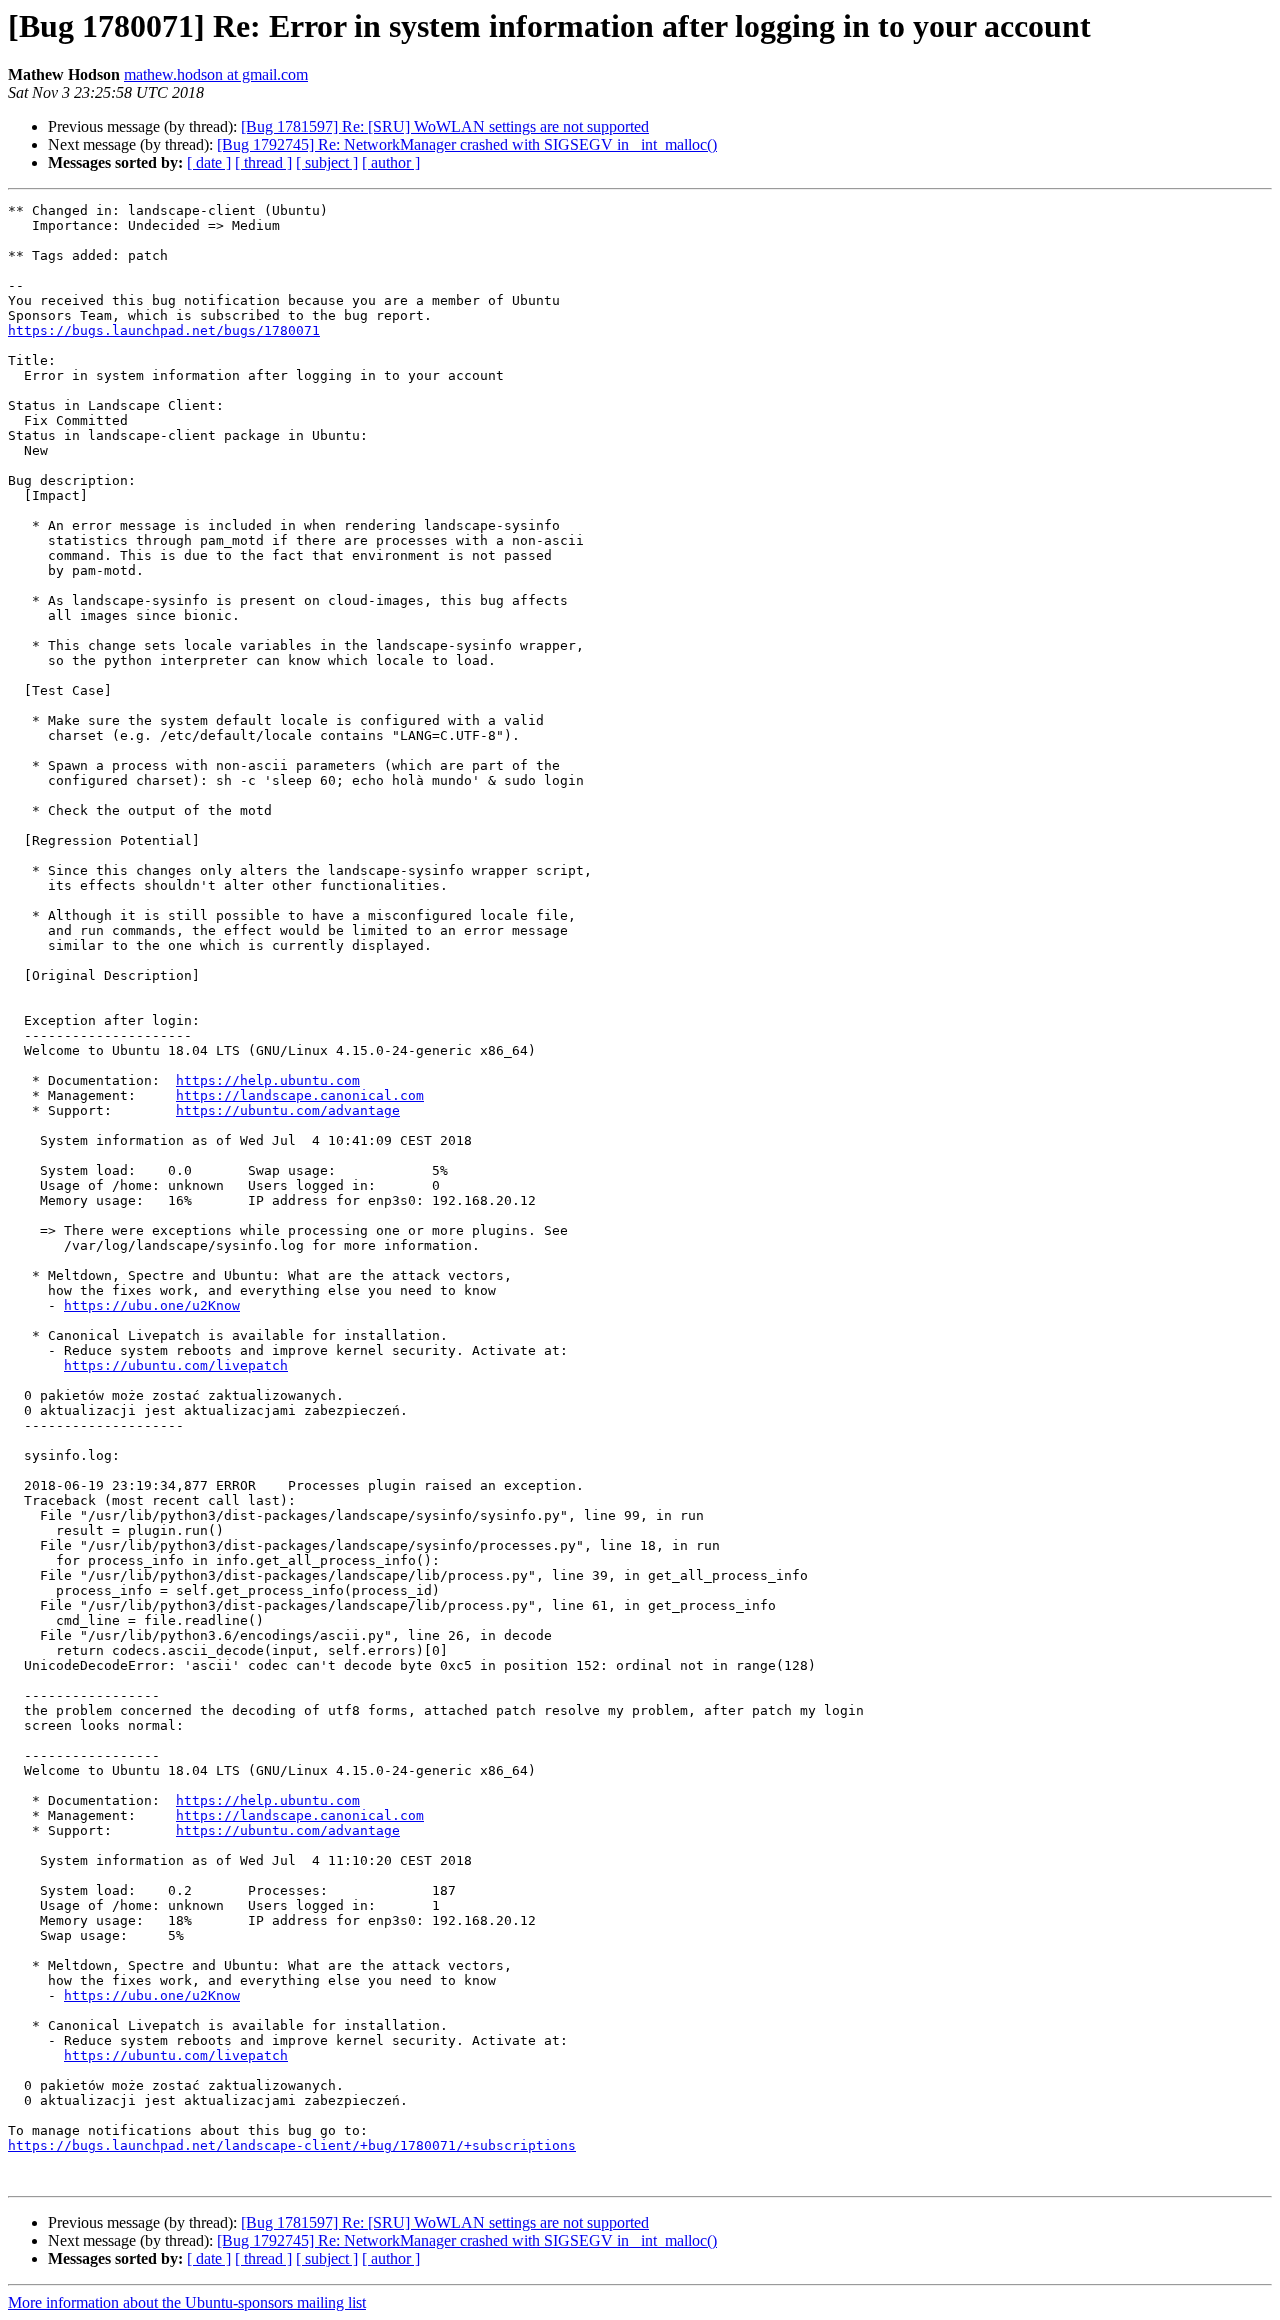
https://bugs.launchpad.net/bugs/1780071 (164, 330)
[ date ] (209, 162)
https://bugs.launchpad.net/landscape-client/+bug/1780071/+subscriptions (292, 2145)
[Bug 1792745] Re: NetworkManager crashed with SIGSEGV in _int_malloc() (467, 144)
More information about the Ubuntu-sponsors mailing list (187, 2302)
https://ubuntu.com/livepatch (176, 1365)
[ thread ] (263, 162)
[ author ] (391, 162)
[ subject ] (327, 162)
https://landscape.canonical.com (300, 1095)
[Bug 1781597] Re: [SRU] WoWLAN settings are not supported (445, 126)
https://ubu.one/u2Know (152, 1305)
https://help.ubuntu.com (268, 1080)
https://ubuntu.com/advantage (288, 1110)
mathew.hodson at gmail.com (216, 74)
